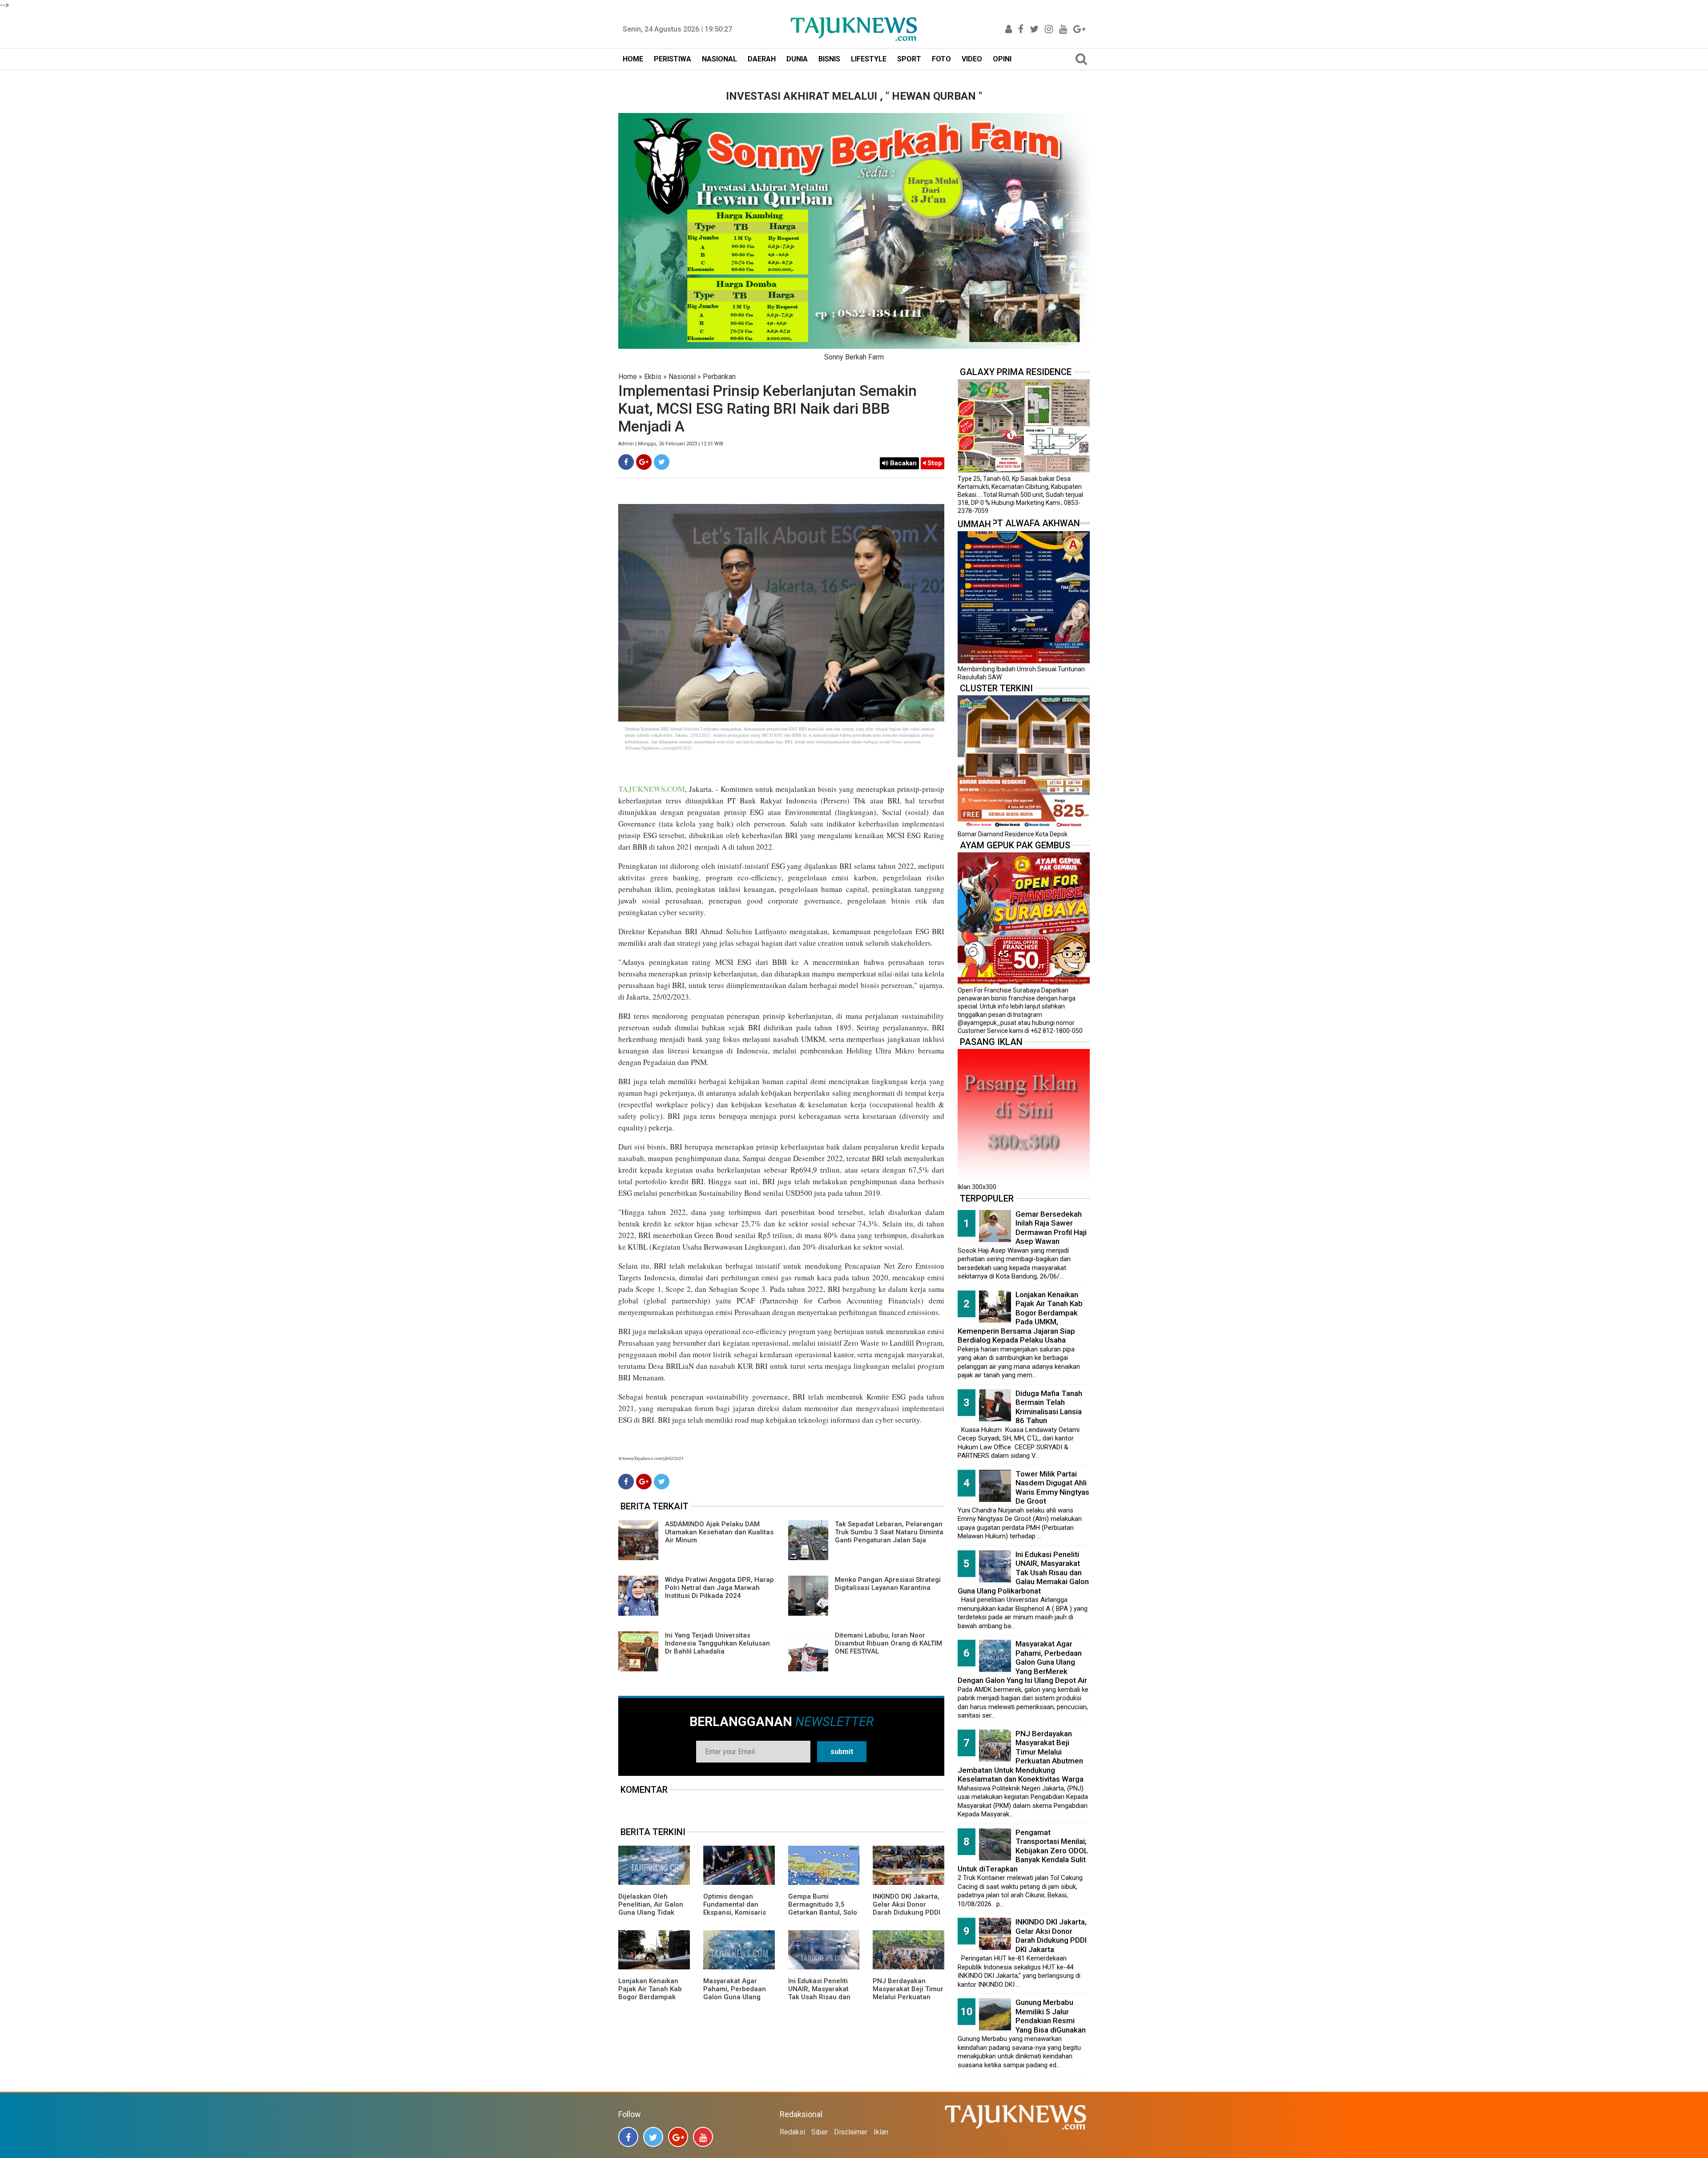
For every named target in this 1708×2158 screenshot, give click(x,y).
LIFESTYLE (869, 59)
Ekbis (653, 377)
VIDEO (972, 59)
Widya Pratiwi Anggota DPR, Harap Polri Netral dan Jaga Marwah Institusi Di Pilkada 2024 (719, 1588)
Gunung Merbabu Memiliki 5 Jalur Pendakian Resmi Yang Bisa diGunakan (1051, 2016)
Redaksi (792, 2132)
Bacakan (902, 463)
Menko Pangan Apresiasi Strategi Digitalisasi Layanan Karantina (888, 1584)
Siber (820, 2132)
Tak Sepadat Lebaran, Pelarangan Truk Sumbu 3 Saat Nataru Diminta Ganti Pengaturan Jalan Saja (889, 1532)
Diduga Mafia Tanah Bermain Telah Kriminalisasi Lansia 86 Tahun (1049, 1407)
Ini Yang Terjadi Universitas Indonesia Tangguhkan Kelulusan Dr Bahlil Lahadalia (717, 1643)
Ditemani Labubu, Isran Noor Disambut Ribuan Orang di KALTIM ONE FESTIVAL (888, 1643)
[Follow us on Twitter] (653, 2137)
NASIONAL (719, 59)
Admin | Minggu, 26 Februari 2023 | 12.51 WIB (671, 444)
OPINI (1002, 59)
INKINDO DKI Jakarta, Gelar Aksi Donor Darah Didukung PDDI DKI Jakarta (906, 1908)
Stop (934, 463)
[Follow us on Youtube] (703, 2137)
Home (628, 377)
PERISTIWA (673, 59)
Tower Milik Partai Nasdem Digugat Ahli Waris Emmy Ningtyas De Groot (1052, 1488)
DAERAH (762, 59)
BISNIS (829, 59)
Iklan (881, 2132)
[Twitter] (662, 462)
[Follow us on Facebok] (628, 2137)
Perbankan (719, 377)
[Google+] (644, 462)
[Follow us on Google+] (678, 2137)
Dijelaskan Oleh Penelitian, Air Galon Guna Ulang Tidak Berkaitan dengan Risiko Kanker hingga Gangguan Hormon (652, 1916)
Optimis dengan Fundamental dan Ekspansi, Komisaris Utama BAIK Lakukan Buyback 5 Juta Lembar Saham (736, 1916)
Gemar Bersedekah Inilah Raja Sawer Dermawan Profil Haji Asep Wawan (1051, 1228)
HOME (633, 59)
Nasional (682, 377)
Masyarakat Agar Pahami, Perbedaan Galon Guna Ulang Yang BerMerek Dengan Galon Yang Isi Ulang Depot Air (739, 2001)
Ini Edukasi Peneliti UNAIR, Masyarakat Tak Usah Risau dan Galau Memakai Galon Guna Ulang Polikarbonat (823, 2001)
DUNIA (797, 59)
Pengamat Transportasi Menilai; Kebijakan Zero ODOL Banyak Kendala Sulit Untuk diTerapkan (1023, 1851)
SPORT (909, 59)
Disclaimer (851, 2132)
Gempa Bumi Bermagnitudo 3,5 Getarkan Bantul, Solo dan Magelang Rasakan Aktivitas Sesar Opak (823, 1916)
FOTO (941, 59)
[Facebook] (626, 462)
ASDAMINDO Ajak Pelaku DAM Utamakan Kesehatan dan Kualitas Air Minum (719, 1532)
